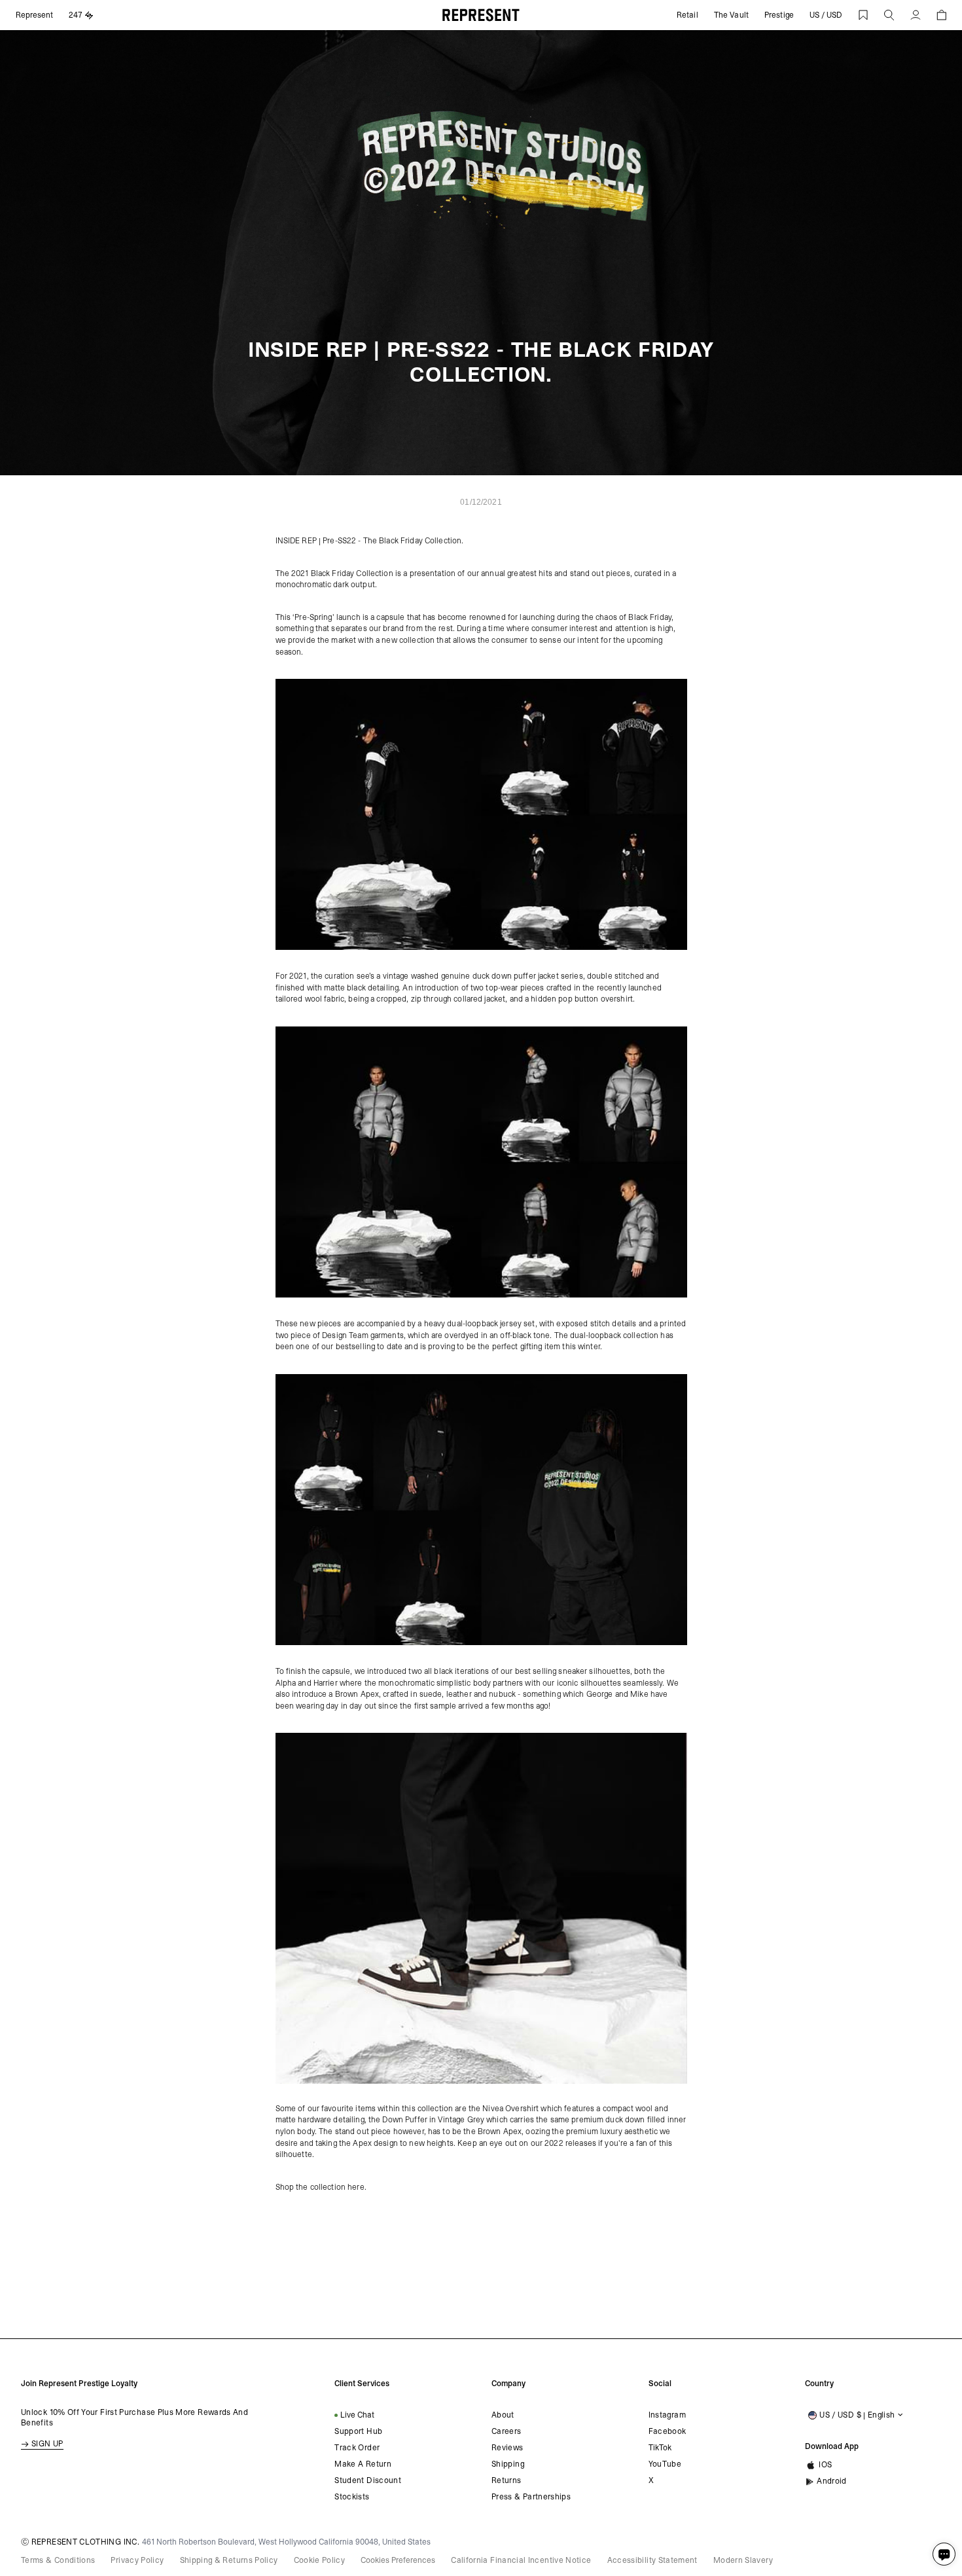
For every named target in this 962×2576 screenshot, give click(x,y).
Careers (507, 2431)
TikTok (660, 2448)
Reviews (508, 2448)
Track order (357, 2448)
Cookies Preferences (398, 2560)
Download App (832, 2446)
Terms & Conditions (58, 2560)
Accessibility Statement (652, 2560)
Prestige (779, 15)
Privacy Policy (137, 2560)
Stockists (352, 2497)
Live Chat (357, 2415)
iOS (825, 2465)
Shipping (508, 2464)
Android (832, 2481)
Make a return (363, 2464)
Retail (687, 15)
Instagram (667, 2415)
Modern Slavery (743, 2560)
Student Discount (368, 2480)
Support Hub (358, 2431)
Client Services (362, 2384)
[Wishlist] (863, 15)
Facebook (668, 2431)
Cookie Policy (320, 2560)
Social (660, 2384)
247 (76, 15)
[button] (889, 15)
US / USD (826, 15)
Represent (34, 15)
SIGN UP (47, 2444)
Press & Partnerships (531, 2497)
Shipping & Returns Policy (229, 2560)
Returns (507, 2480)
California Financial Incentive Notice (521, 2560)
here (355, 2187)
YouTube (665, 2464)
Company (508, 2384)
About (503, 2415)
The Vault (731, 15)
